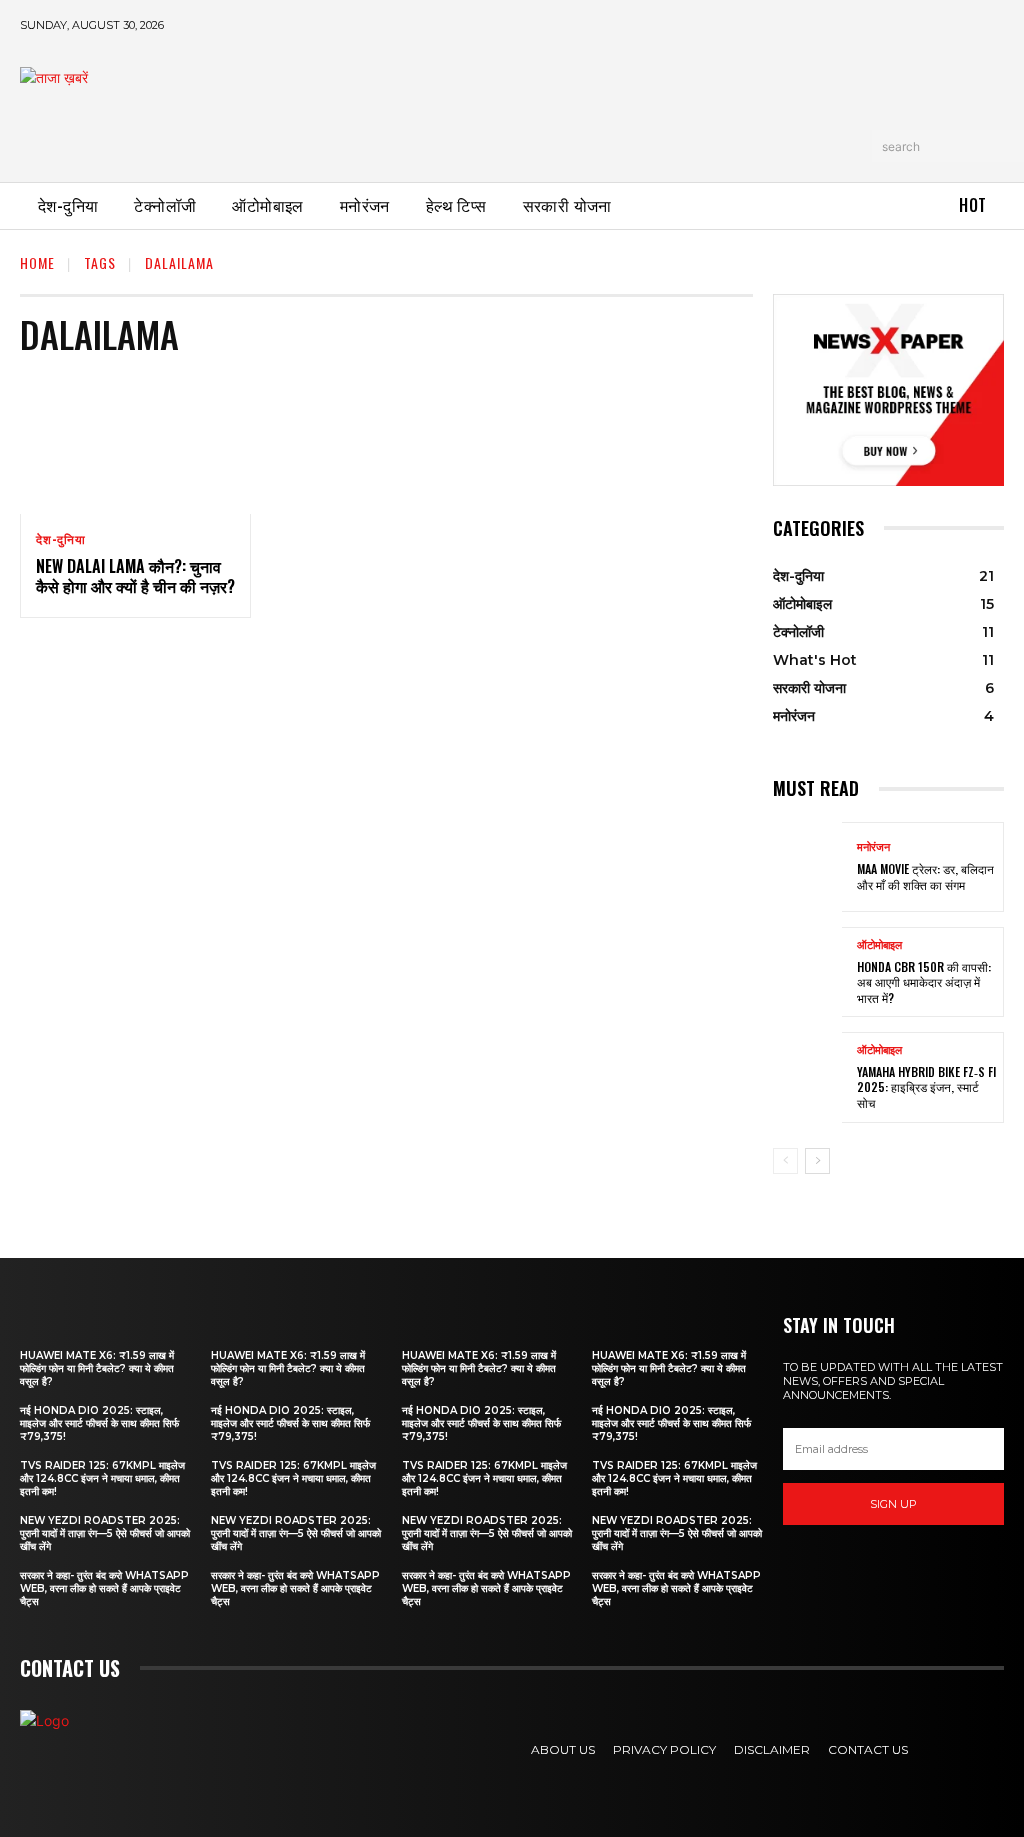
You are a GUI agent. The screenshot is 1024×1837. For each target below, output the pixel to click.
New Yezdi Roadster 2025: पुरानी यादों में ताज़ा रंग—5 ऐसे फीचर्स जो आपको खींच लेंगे (105, 1533)
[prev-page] (785, 1161)
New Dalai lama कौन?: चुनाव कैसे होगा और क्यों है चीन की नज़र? (135, 576)
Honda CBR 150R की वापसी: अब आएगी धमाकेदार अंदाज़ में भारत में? (924, 982)
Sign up (893, 1504)
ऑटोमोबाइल (879, 945)
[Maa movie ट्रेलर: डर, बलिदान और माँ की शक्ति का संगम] (807, 867)
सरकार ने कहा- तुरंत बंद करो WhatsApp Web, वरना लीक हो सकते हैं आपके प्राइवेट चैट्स (104, 1588)
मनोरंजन (873, 847)
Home (37, 262)
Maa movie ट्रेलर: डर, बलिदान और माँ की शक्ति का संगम (925, 876)
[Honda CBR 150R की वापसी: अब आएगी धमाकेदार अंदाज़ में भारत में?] (807, 972)
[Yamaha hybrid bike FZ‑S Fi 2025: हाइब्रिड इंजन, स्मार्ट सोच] (807, 1077)
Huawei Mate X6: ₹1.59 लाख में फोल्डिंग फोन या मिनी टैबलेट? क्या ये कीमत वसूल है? (97, 1368)
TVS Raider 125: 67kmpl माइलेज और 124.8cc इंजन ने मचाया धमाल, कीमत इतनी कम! (102, 1478)
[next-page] (817, 1161)
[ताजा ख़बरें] (164, 106)
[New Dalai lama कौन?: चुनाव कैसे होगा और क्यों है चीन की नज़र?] (135, 444)
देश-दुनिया (61, 540)
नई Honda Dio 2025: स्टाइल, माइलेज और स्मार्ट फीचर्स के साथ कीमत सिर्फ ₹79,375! (99, 1423)
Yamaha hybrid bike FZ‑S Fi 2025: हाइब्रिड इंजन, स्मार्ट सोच (926, 1087)
